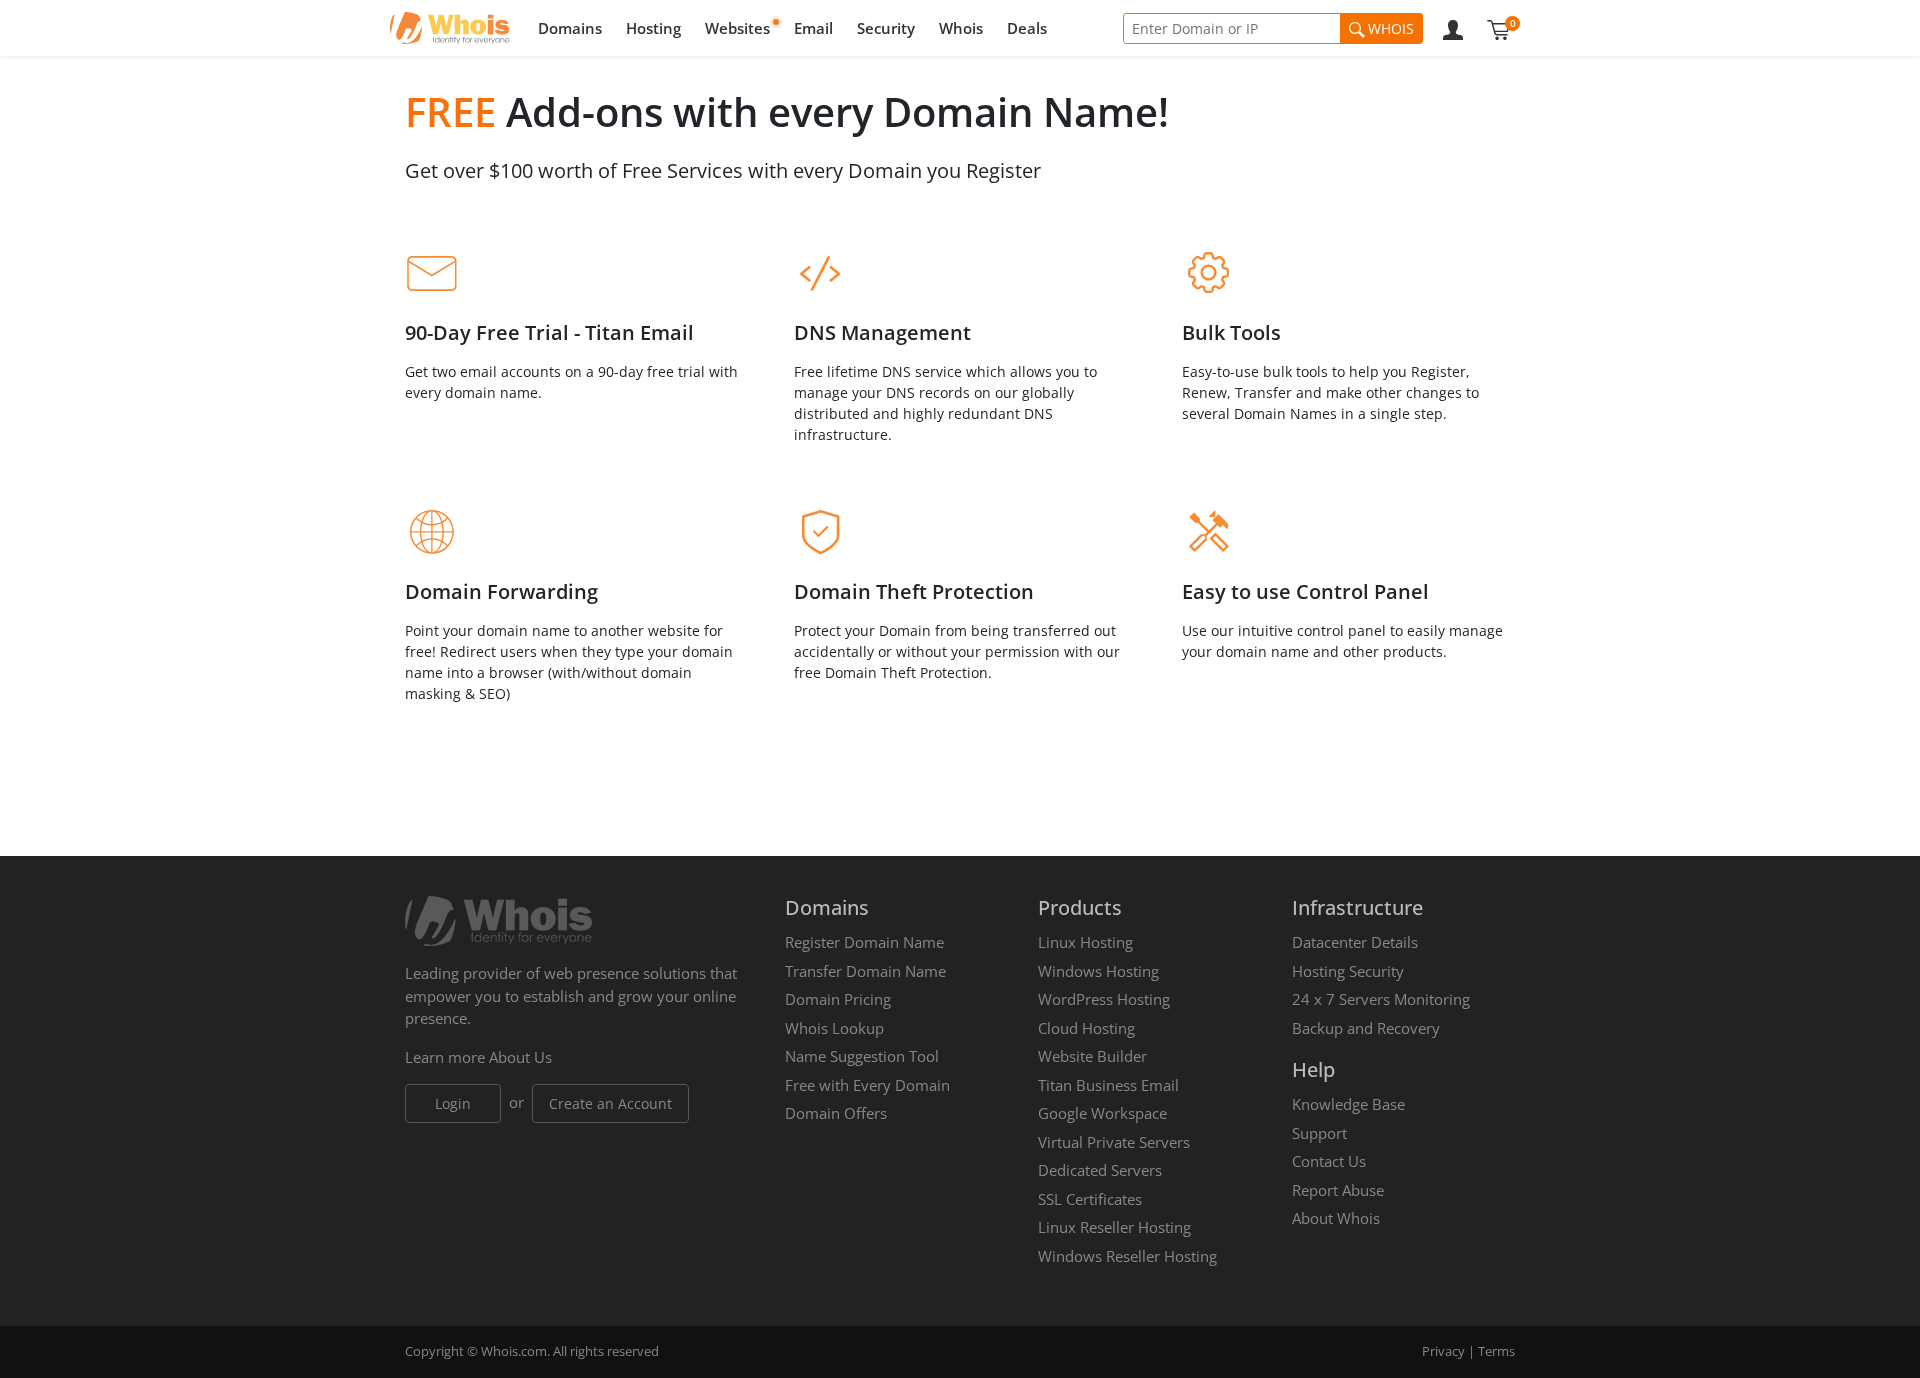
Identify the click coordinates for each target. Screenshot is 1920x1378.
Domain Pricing (838, 999)
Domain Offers (836, 1113)
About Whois (1336, 1218)
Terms (1496, 1351)
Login (453, 1103)
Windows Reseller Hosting (1127, 1256)
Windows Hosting (1098, 971)
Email (813, 28)
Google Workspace (1102, 1113)
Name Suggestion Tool (862, 1056)
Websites (737, 28)
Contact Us (1329, 1161)
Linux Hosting (1085, 942)
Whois (961, 28)
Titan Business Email (1108, 1085)
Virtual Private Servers (1114, 1142)
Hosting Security (1348, 971)
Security (886, 28)
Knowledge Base (1348, 1104)
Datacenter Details (1355, 942)
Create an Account (610, 1103)
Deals (1027, 28)
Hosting (653, 28)
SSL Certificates (1090, 1199)
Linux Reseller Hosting (1114, 1227)
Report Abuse (1338, 1190)
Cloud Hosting (1086, 1028)
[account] (1453, 28)
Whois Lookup (834, 1028)
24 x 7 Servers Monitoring (1381, 999)
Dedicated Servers (1100, 1170)
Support (1319, 1133)
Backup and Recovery (1366, 1028)
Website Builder (1092, 1056)
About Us (520, 1057)
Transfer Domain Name (865, 971)
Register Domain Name (864, 942)
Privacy (1443, 1351)
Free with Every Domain (867, 1085)
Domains (570, 28)
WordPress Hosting (1104, 999)
